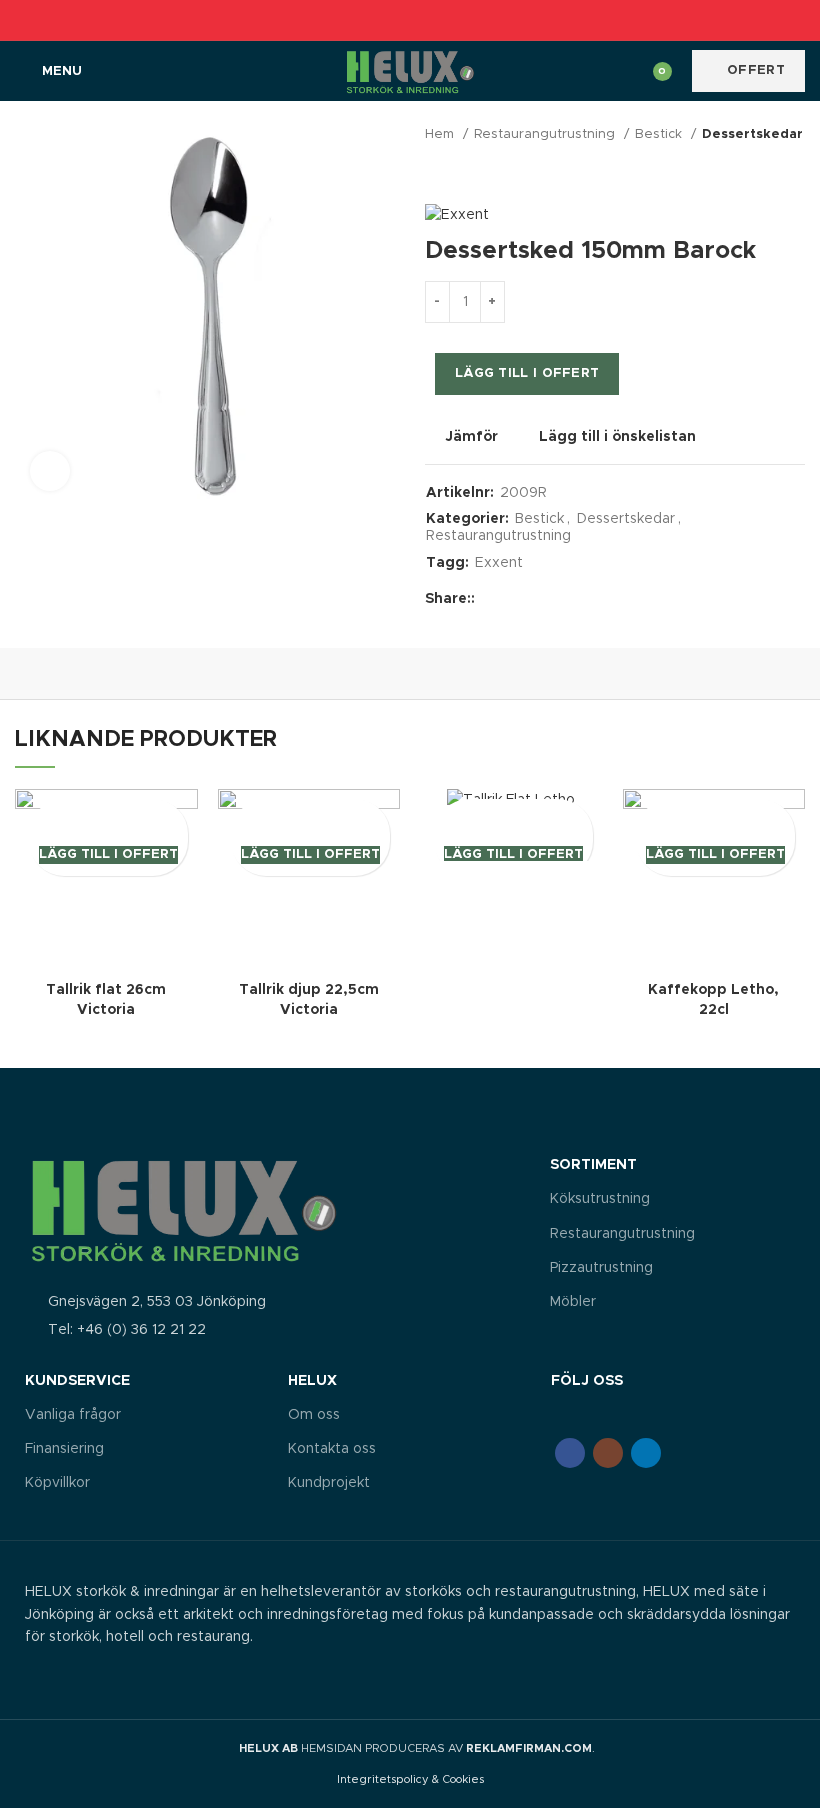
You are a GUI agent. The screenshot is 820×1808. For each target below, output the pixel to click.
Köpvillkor (57, 1483)
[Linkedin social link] (433, 20)
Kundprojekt (329, 1483)
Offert (756, 70)
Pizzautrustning (601, 1268)
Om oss (314, 1415)
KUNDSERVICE (77, 1381)
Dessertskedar (752, 134)
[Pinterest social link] (410, 20)
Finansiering (64, 1449)
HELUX (312, 1381)
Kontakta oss (332, 1449)
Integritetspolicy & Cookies (410, 1779)
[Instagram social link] (608, 1453)
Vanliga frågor (73, 1415)
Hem (441, 134)
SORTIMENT (593, 1165)
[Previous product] (755, 174)
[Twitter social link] (387, 20)
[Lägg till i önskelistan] (108, 816)
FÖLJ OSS (587, 1381)
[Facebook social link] (364, 20)
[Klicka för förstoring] (50, 471)
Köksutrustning (600, 1199)
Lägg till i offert (527, 373)
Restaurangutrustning (546, 134)
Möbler (573, 1302)
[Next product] (795, 174)
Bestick (660, 134)
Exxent (499, 563)
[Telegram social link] (456, 20)
